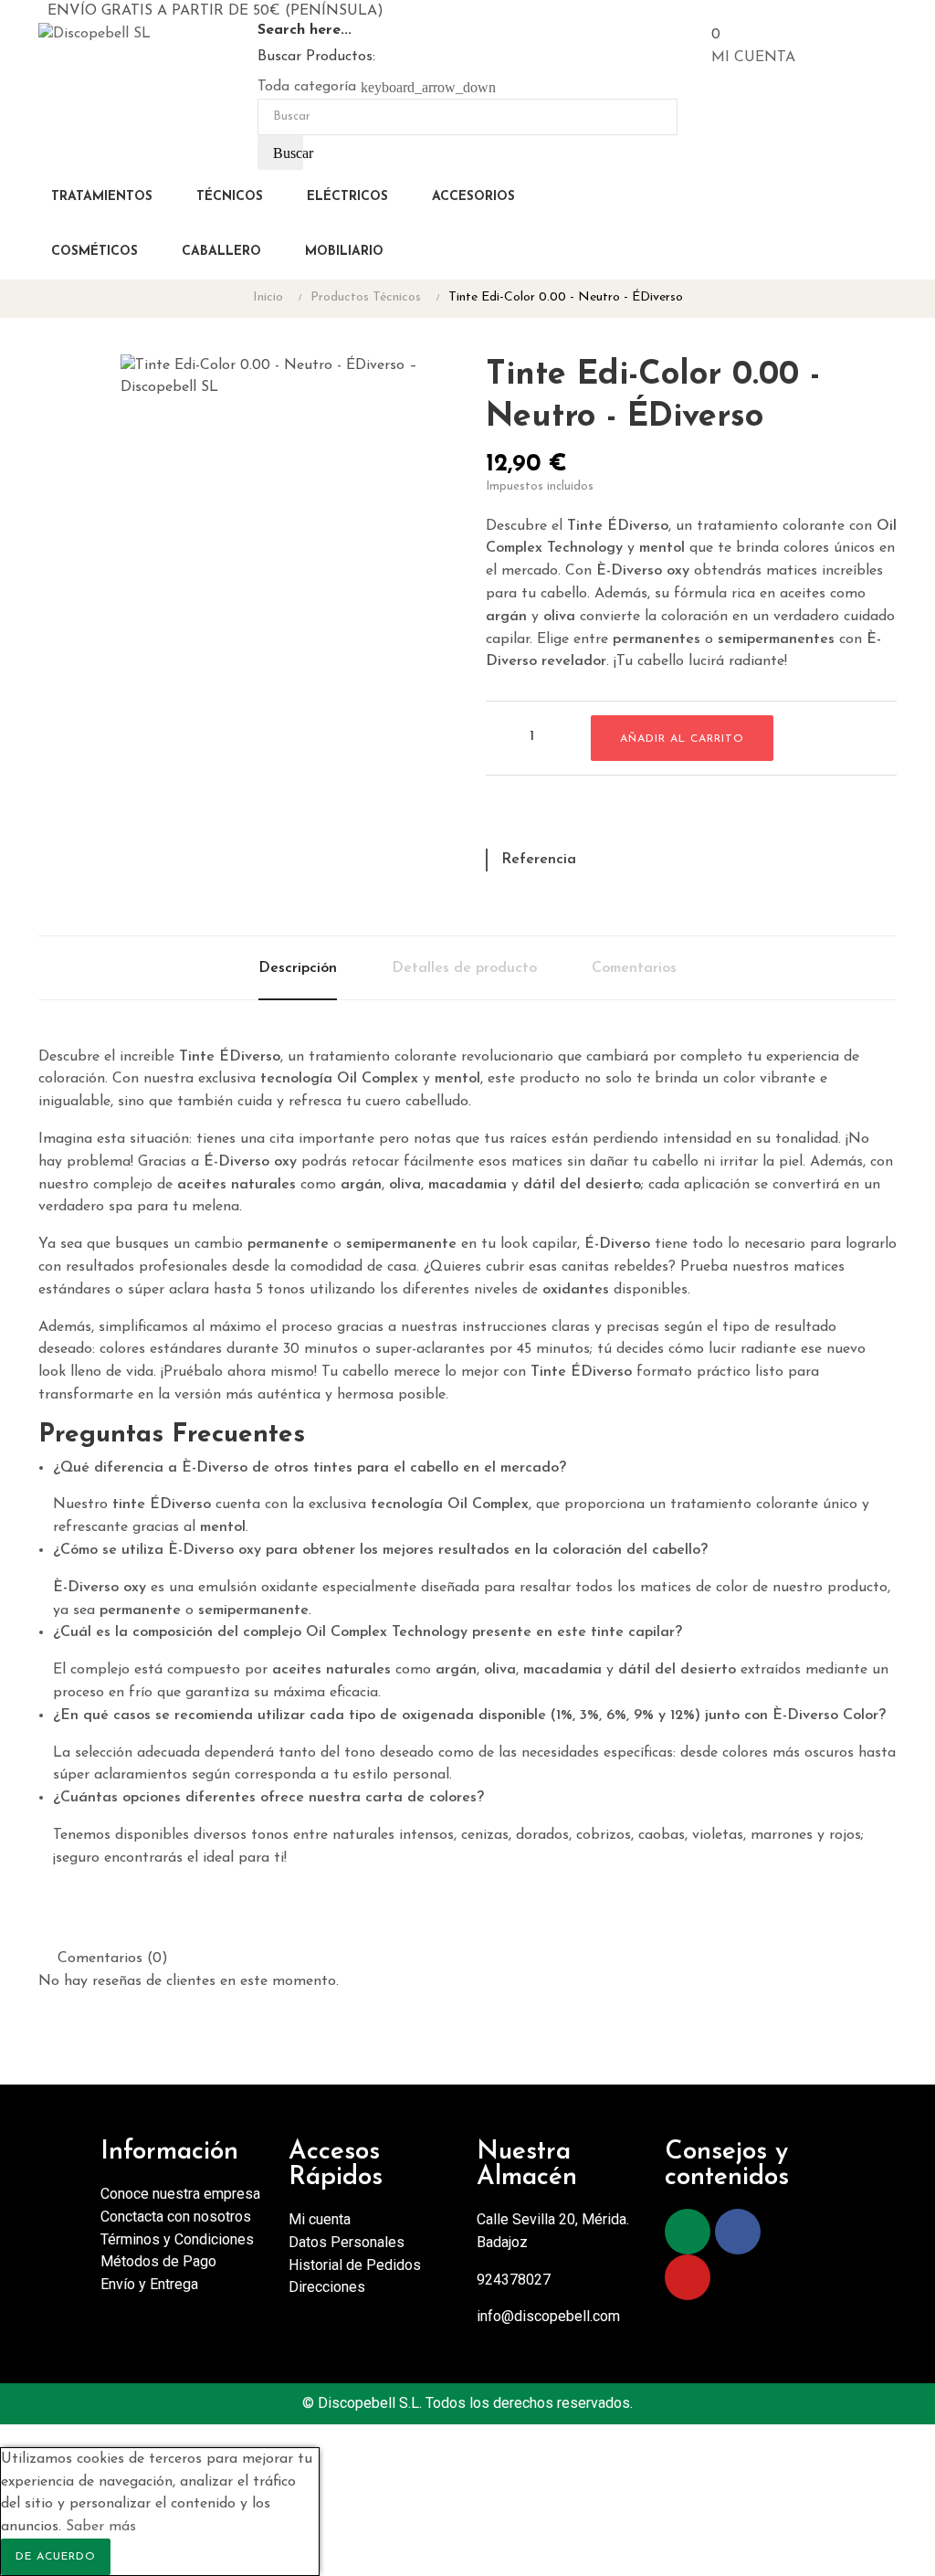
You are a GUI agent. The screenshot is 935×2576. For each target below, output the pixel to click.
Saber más (101, 2527)
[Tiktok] (788, 2232)
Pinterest (563, 819)
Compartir (499, 819)
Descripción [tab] (298, 968)
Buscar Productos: (316, 57)
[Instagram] (688, 2232)
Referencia (539, 860)
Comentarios (634, 968)
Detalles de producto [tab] (464, 968)
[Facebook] (738, 2232)
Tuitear (531, 819)
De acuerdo (56, 2557)
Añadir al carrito (682, 739)
